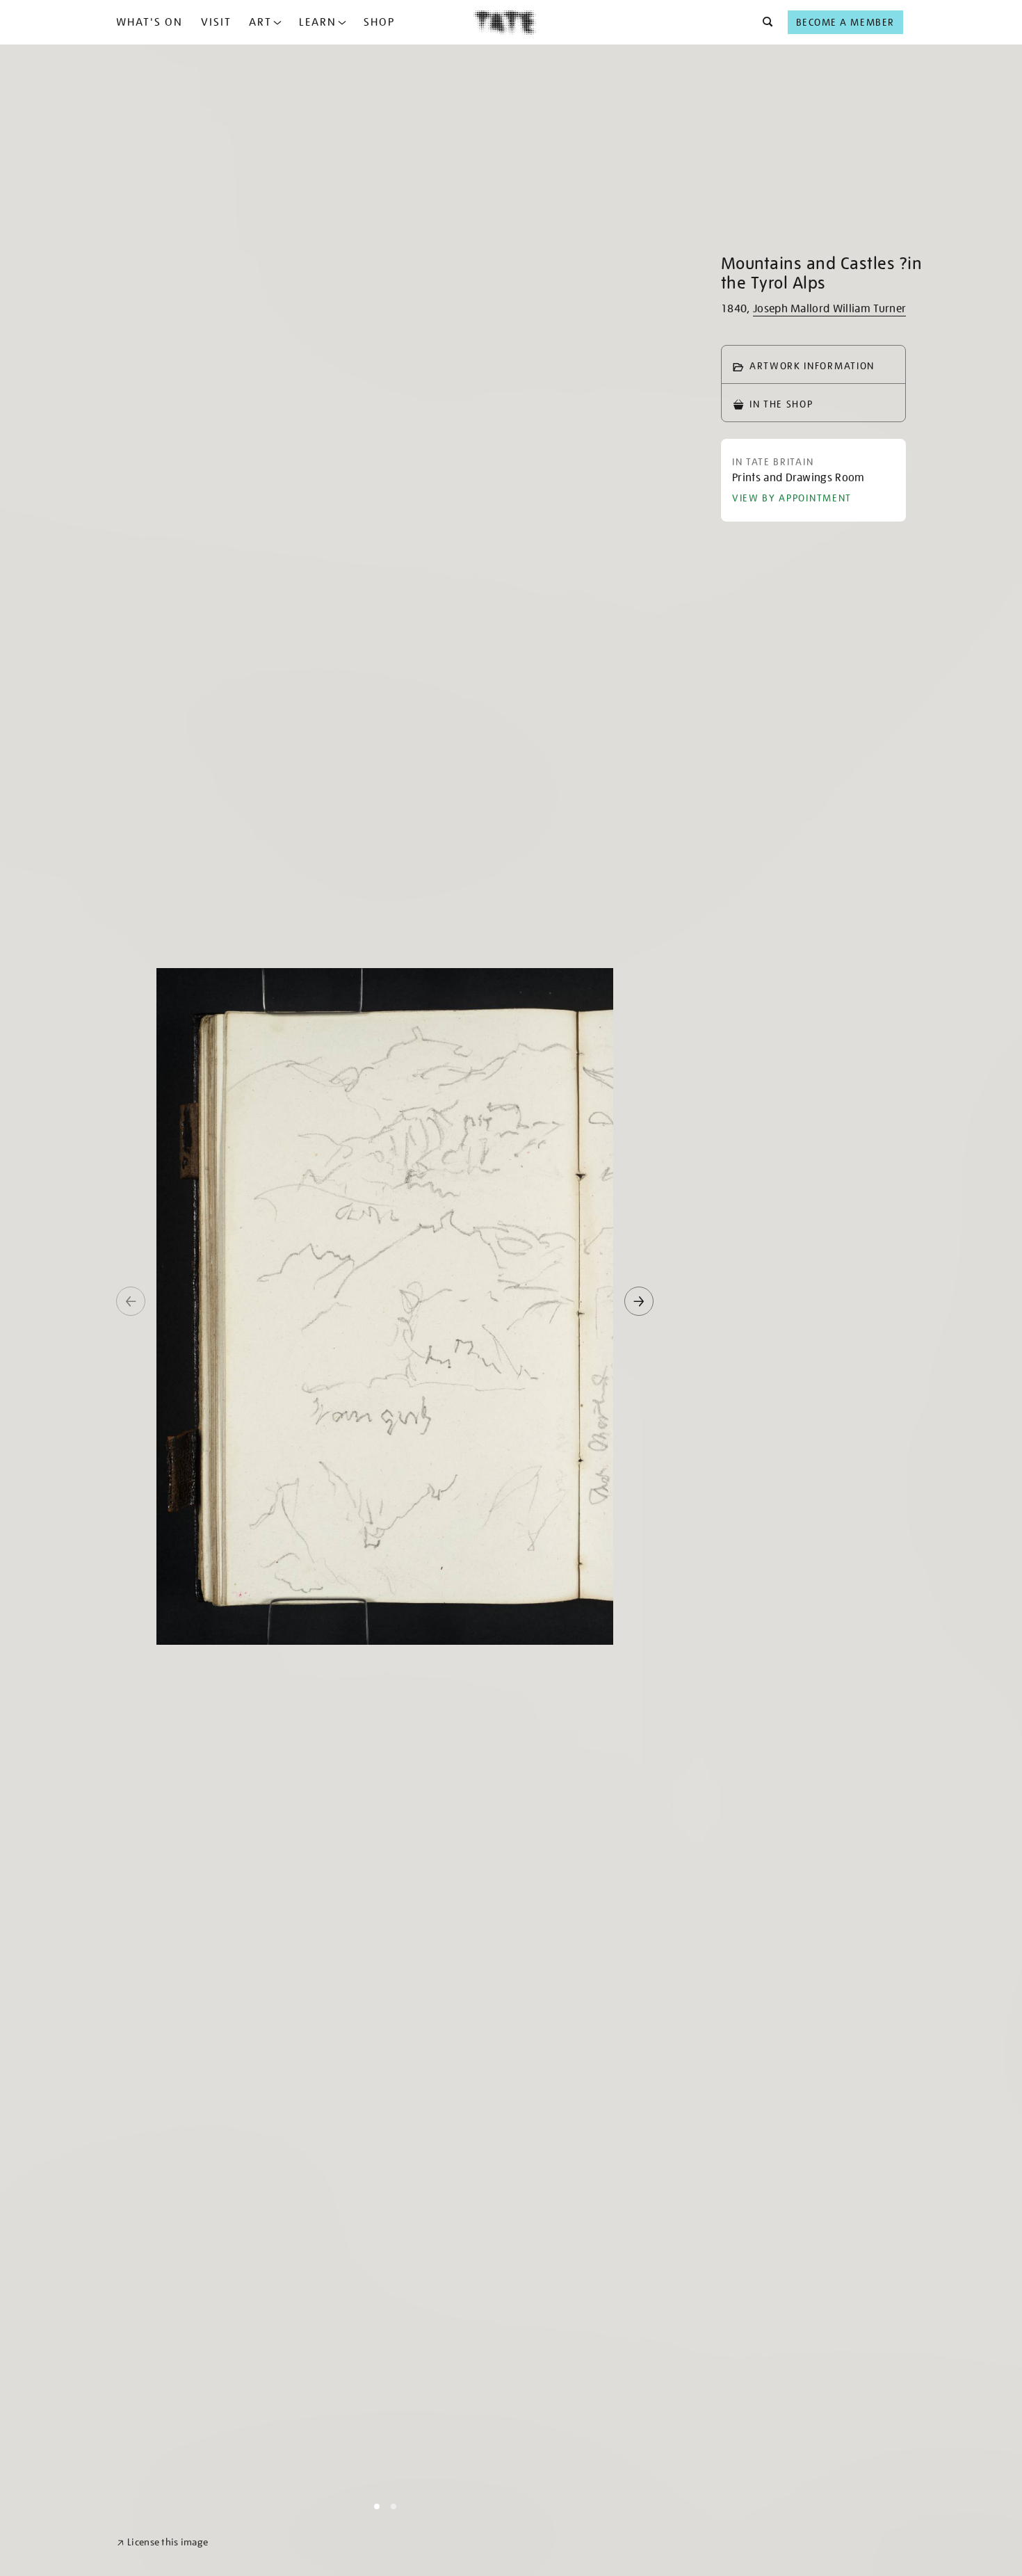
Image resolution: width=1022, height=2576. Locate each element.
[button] (764, 22)
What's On (149, 22)
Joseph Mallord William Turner (829, 309)
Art (260, 22)
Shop (379, 22)
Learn (318, 22)
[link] (162, 2542)
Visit (216, 22)
